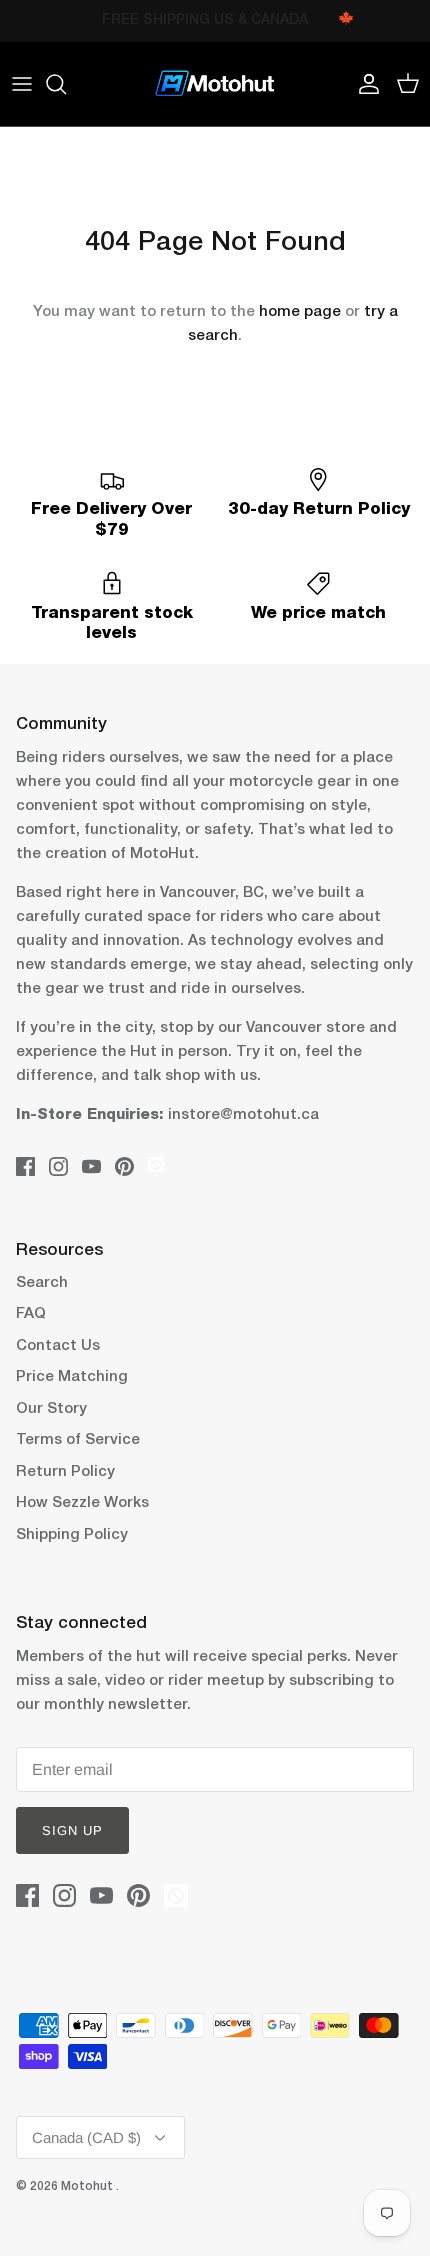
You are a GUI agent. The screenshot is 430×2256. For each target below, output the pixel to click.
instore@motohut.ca (243, 1115)
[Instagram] (58, 1166)
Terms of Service (78, 1440)
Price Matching (72, 1377)
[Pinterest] (124, 1166)
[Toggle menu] (22, 84)
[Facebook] (25, 1166)
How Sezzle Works (82, 1503)
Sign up (72, 1830)
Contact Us (58, 1346)
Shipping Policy (72, 1535)
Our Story (51, 1409)
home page (300, 312)
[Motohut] (215, 84)
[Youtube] (91, 1166)
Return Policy (65, 1472)
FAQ (31, 1314)
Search (42, 1283)
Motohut (88, 2186)
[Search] (66, 84)
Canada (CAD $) (86, 2137)
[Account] (364, 84)
